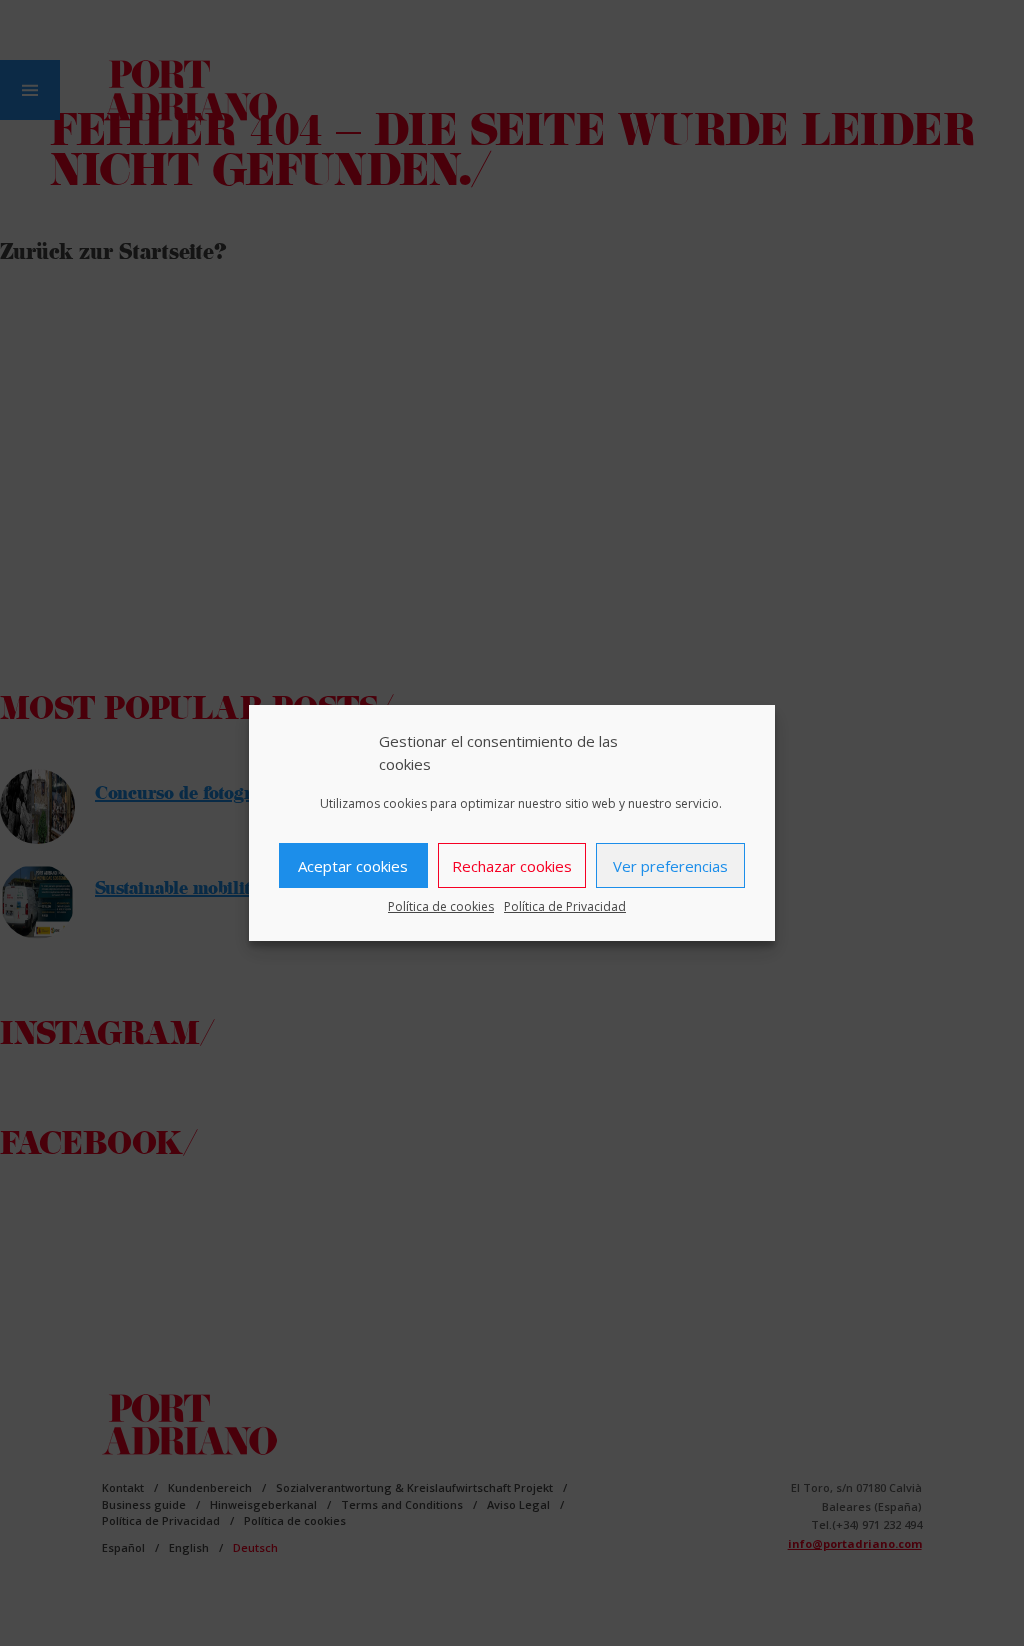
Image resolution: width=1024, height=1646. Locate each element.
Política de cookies (441, 906)
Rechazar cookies (512, 866)
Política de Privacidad (565, 906)
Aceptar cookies (353, 866)
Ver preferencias (670, 866)
